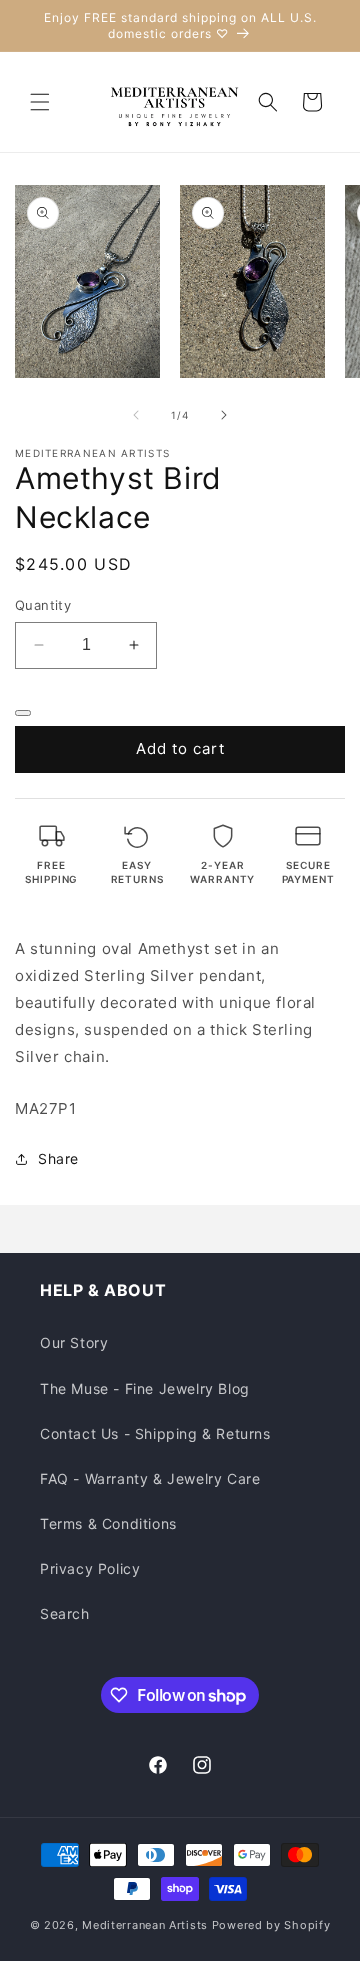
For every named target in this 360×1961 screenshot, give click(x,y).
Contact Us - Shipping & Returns (155, 1433)
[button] (40, 102)
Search (65, 1613)
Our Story (74, 1342)
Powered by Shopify (271, 1925)
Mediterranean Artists (145, 1925)
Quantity (43, 605)
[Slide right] (224, 415)
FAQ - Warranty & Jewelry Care (150, 1478)
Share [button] (58, 1158)
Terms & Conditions (108, 1523)
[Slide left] (136, 415)
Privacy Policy (90, 1568)
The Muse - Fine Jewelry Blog (145, 1388)
